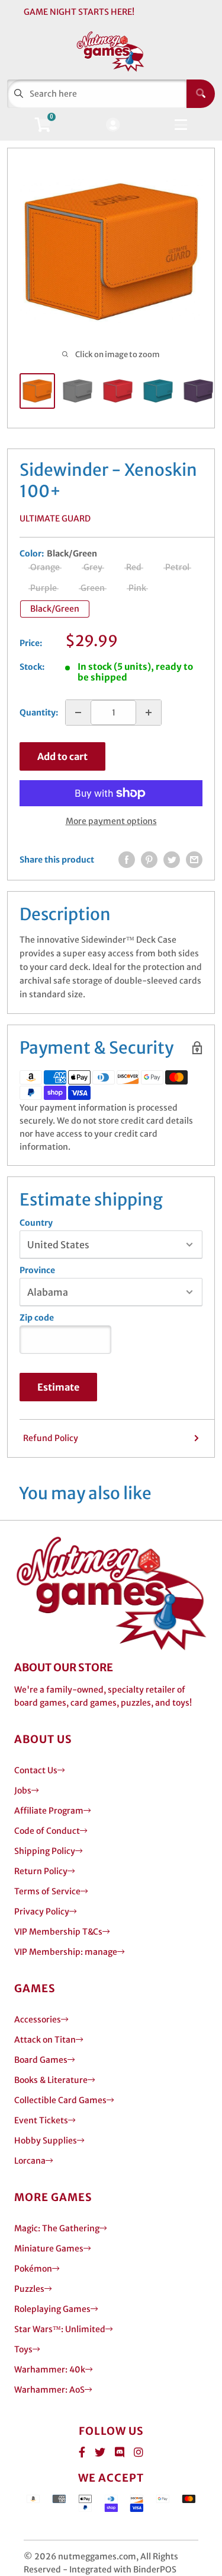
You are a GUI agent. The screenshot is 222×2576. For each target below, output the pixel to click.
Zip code (37, 1318)
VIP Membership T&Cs (58, 1932)
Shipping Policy (45, 1851)
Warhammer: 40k (50, 2370)
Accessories (38, 2020)
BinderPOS (155, 2569)
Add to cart (62, 756)
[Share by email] (194, 860)
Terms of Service (47, 1891)
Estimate (58, 1387)
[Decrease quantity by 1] (78, 713)
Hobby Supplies (46, 2141)
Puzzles (29, 2289)
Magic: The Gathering (57, 2228)
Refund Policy (51, 1438)
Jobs (23, 1791)
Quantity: (39, 713)
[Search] (201, 94)
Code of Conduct (47, 1831)
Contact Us (36, 1770)
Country (36, 1223)
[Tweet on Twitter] (172, 860)
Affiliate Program (49, 1811)
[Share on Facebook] (127, 860)
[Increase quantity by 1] (149, 713)
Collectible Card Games (60, 2100)
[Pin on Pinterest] (149, 860)
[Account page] (113, 125)
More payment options (111, 821)
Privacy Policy (42, 1912)
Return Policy (41, 1871)
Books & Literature (51, 2080)
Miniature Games (49, 2249)
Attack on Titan (45, 2040)
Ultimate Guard (55, 519)
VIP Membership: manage (66, 1952)
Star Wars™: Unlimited (60, 2329)
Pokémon (33, 2269)
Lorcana (30, 2161)
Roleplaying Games (52, 2309)
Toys (23, 2349)
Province (37, 1270)
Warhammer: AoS (49, 2390)
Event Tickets (41, 2120)
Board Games (41, 2060)
